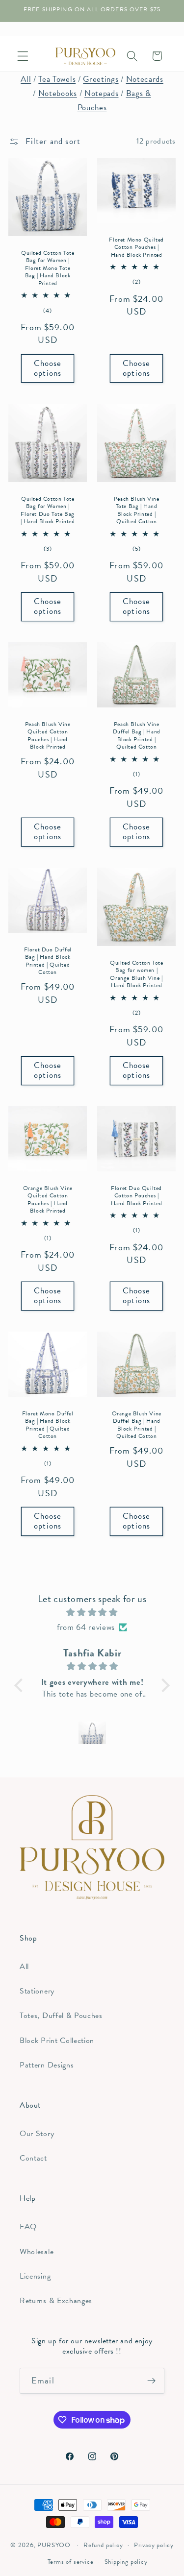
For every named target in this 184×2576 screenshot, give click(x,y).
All (26, 79)
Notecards (145, 79)
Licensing (35, 2276)
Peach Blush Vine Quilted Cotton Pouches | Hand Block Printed (48, 736)
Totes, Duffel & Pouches (61, 2016)
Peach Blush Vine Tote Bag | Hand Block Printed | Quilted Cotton (136, 510)
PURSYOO (54, 2545)
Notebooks (58, 93)
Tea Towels (57, 79)
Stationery (37, 1991)
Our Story (37, 2134)
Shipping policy (126, 2562)
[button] (23, 56)
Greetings (101, 79)
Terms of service (71, 2562)
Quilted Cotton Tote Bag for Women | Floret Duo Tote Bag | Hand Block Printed (48, 510)
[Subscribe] (151, 2381)
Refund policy (103, 2545)
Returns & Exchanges (56, 2301)
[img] (92, 1612)
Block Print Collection (57, 2041)
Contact (33, 2158)
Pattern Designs (47, 2065)
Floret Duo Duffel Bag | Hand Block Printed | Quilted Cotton (48, 961)
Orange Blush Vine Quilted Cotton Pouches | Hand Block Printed (48, 1199)
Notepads (102, 93)
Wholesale (37, 2252)
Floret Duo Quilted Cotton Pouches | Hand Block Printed (136, 1196)
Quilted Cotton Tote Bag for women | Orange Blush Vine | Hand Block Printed (136, 974)
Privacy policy (154, 2545)
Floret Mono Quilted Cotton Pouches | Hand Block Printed (136, 248)
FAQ (28, 2227)
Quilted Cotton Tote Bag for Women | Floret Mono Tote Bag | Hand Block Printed (48, 268)
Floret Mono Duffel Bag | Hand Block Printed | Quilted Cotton (48, 1425)
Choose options (48, 368)
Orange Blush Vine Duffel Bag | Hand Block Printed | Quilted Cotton (136, 1425)
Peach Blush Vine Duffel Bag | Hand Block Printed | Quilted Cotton (136, 736)
